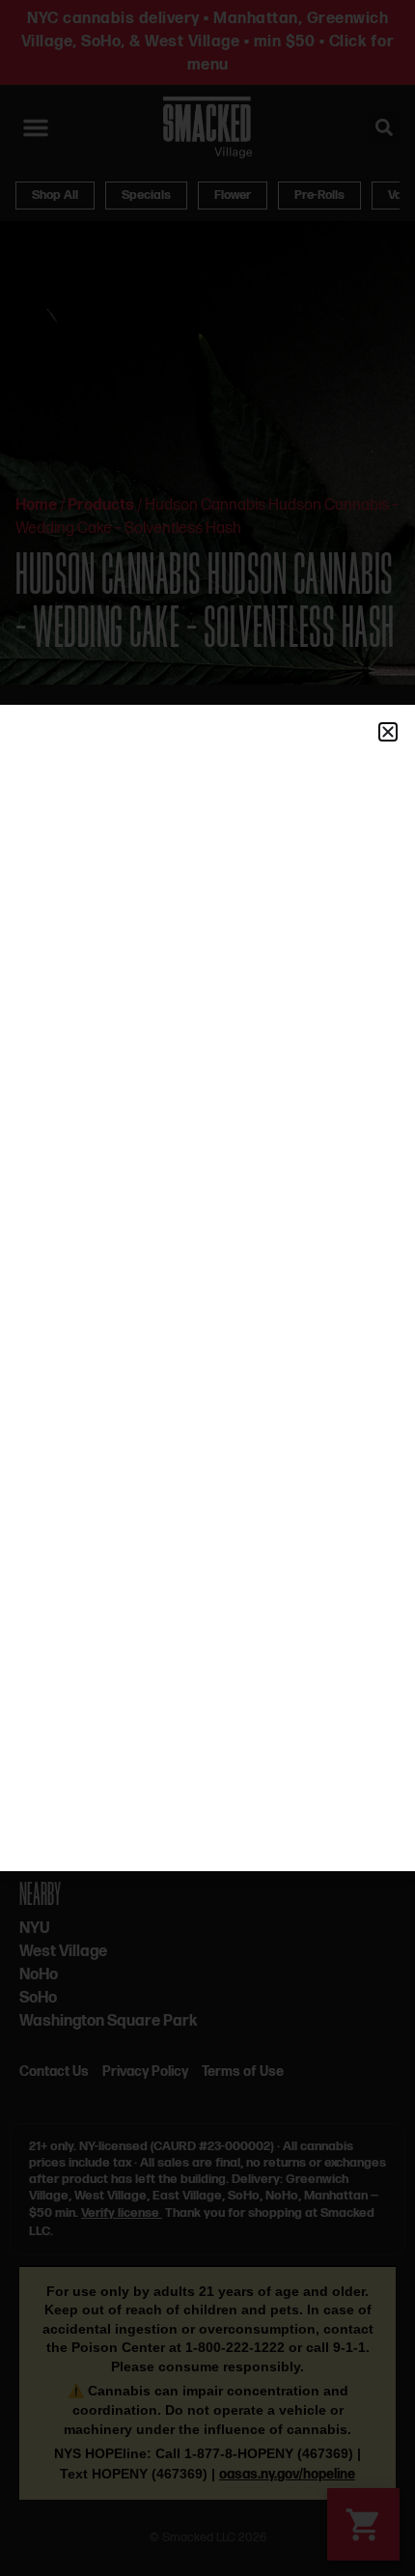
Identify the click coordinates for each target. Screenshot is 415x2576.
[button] (388, 732)
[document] (207, 1288)
